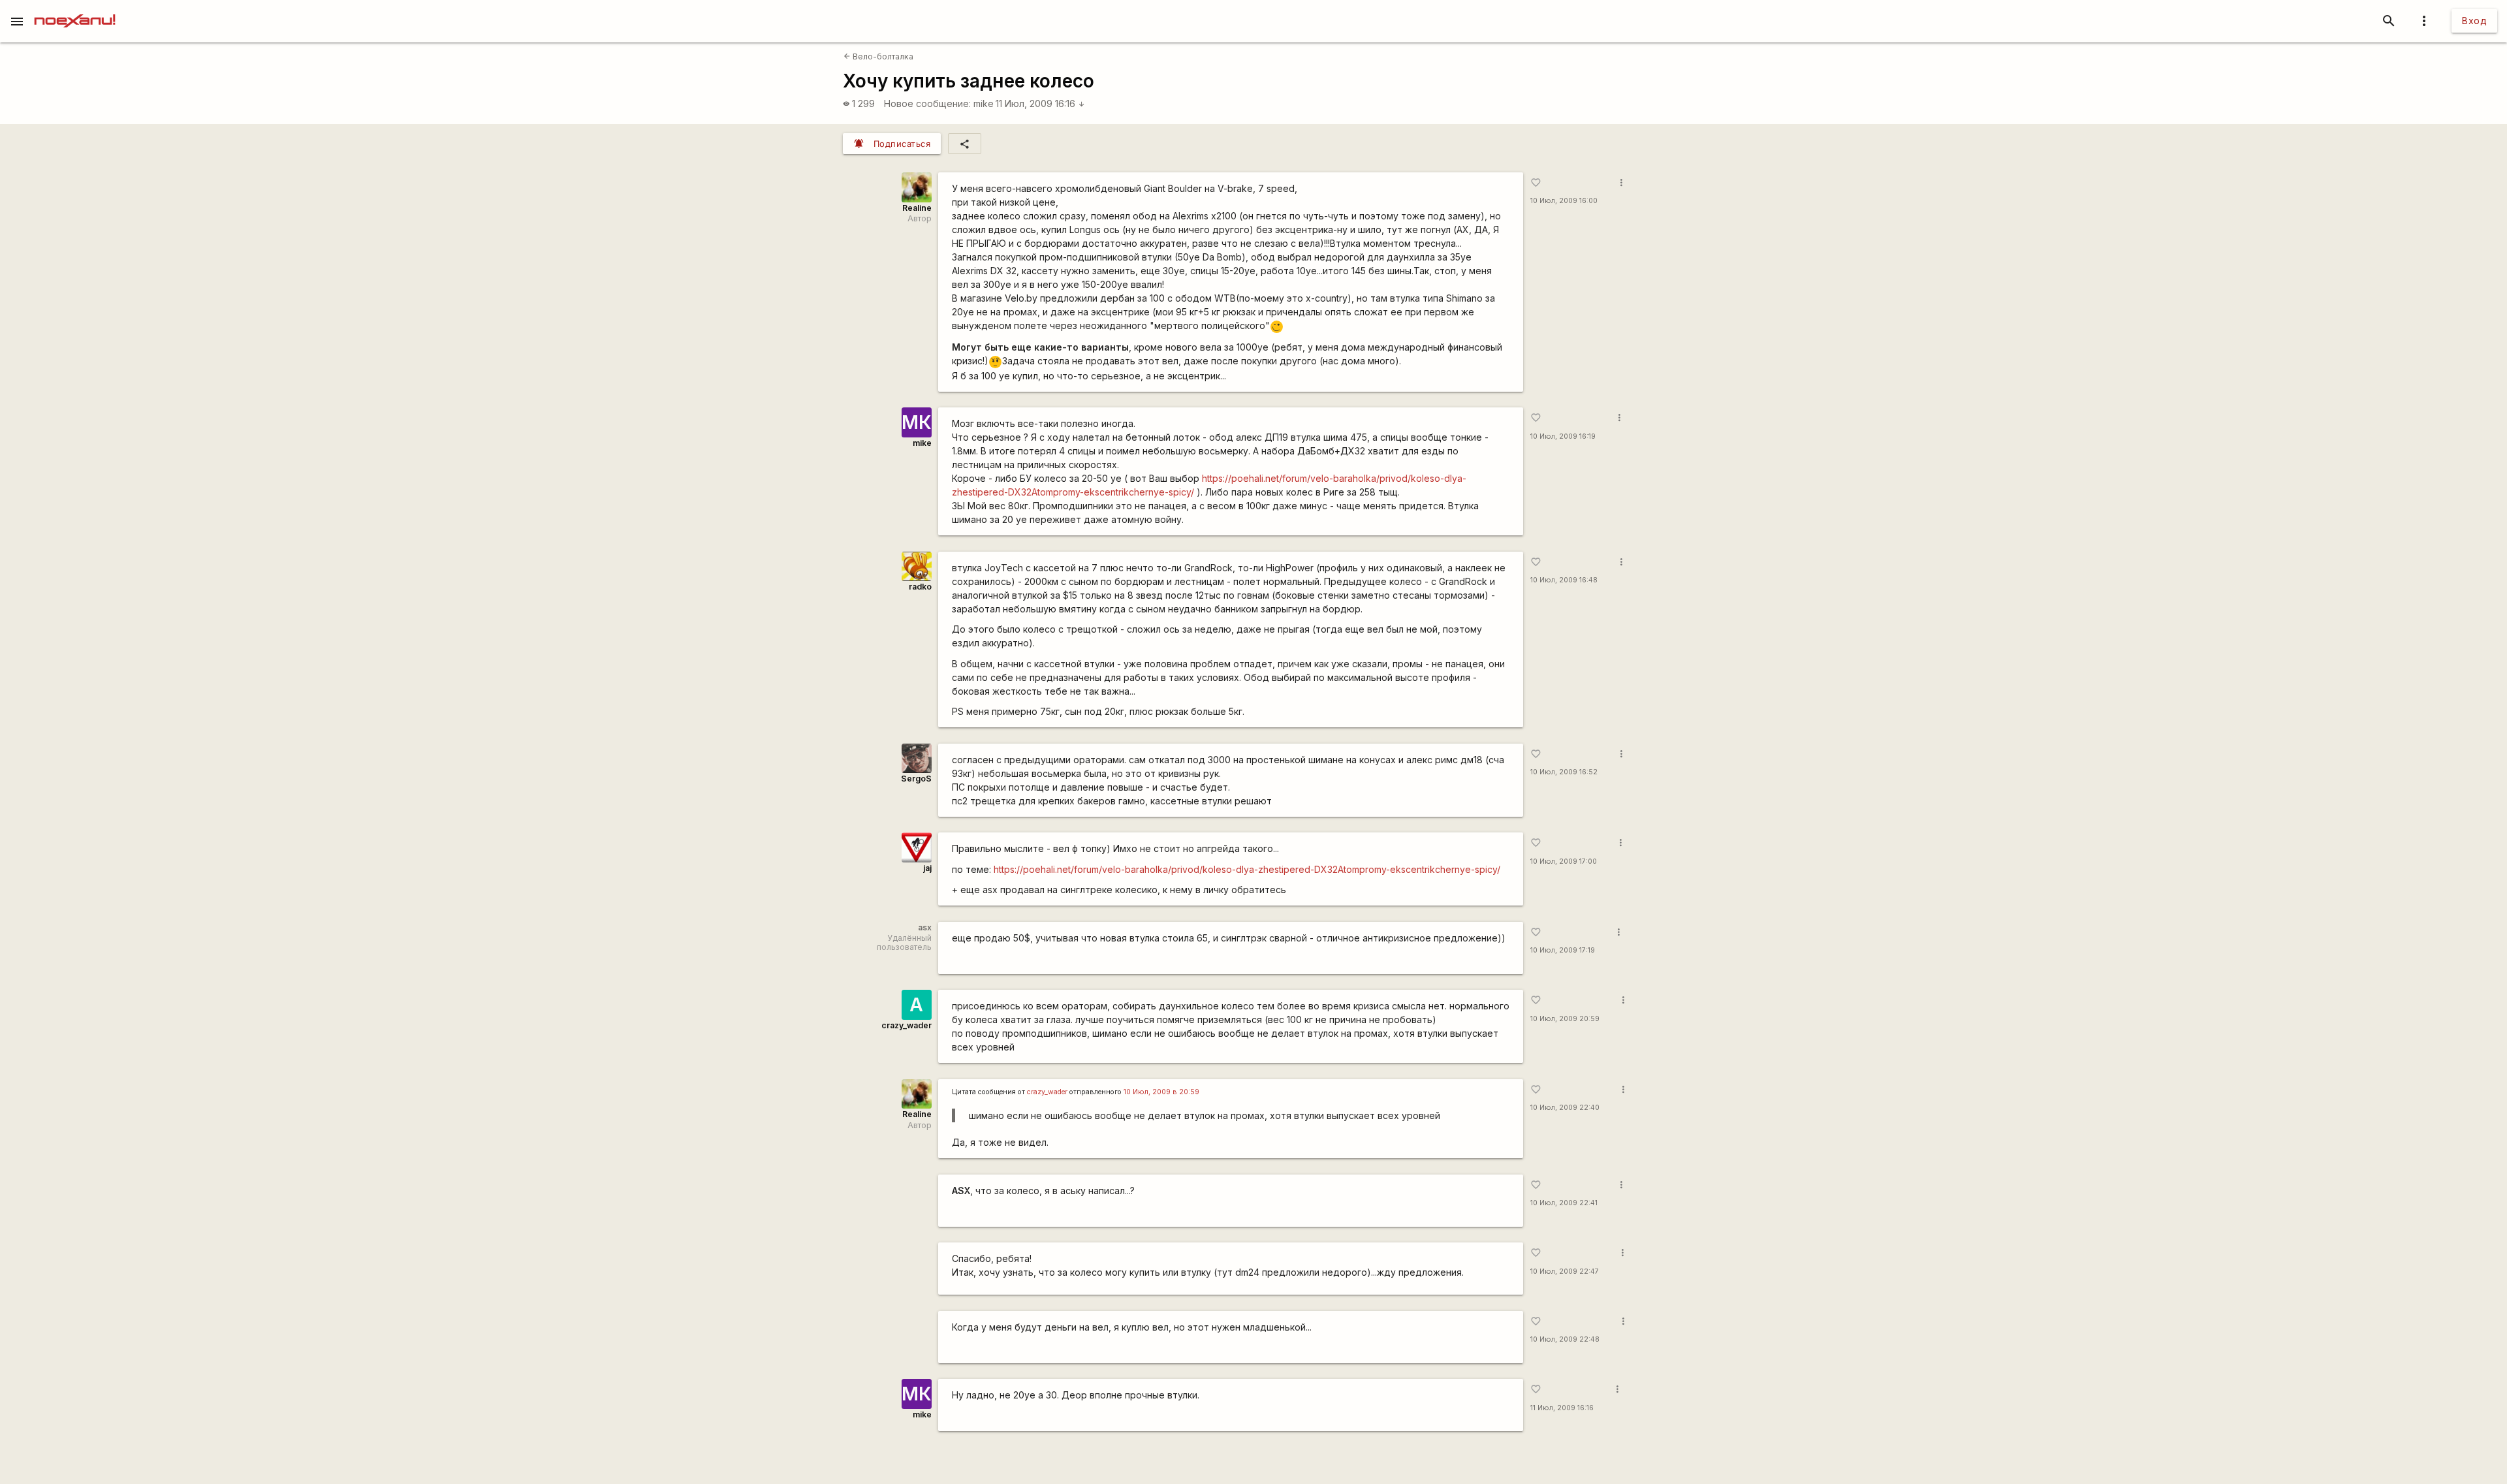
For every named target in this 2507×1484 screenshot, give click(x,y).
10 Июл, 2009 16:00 (1564, 201)
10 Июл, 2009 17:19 (1563, 950)
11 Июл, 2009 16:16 (1040, 103)
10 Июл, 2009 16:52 (1564, 772)
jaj (927, 868)
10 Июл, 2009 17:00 (1564, 861)
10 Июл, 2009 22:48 (1565, 1339)
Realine (917, 208)
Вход (2474, 21)
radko (920, 587)
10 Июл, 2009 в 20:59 (1161, 1092)
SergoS (916, 779)
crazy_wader (907, 1025)
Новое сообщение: (927, 103)
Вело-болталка (878, 56)
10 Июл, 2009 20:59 (1565, 1019)
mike (984, 103)
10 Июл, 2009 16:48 (1564, 580)
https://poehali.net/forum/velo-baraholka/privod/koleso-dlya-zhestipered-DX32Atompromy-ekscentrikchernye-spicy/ (1247, 869)
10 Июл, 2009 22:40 (1565, 1108)
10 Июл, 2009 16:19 (1563, 436)
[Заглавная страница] (75, 9)
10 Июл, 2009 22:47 (1565, 1271)
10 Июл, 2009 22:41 (1564, 1203)
